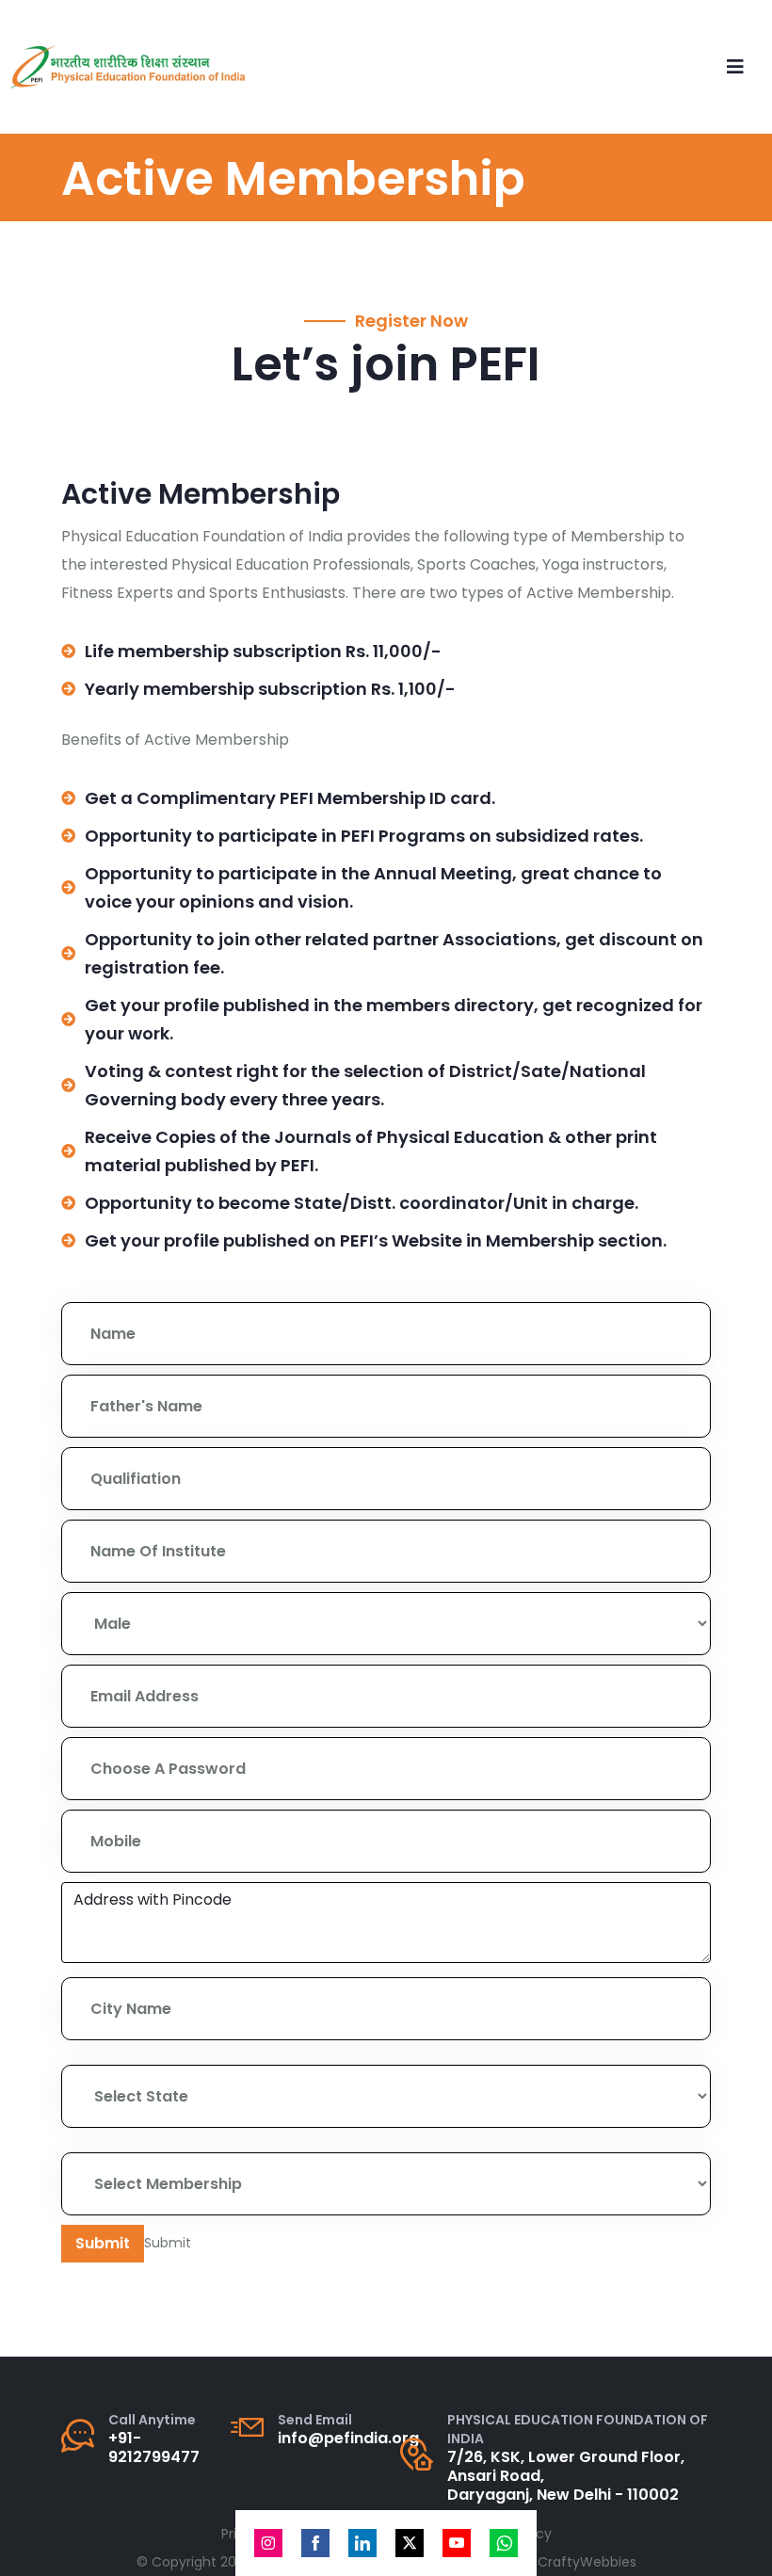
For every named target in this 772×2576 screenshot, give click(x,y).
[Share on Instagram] (268, 2543)
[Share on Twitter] (410, 2543)
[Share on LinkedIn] (362, 2543)
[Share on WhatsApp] (504, 2543)
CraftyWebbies (587, 2562)
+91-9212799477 (154, 2447)
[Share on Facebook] (315, 2543)
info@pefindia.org (348, 2438)
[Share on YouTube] (457, 2543)
